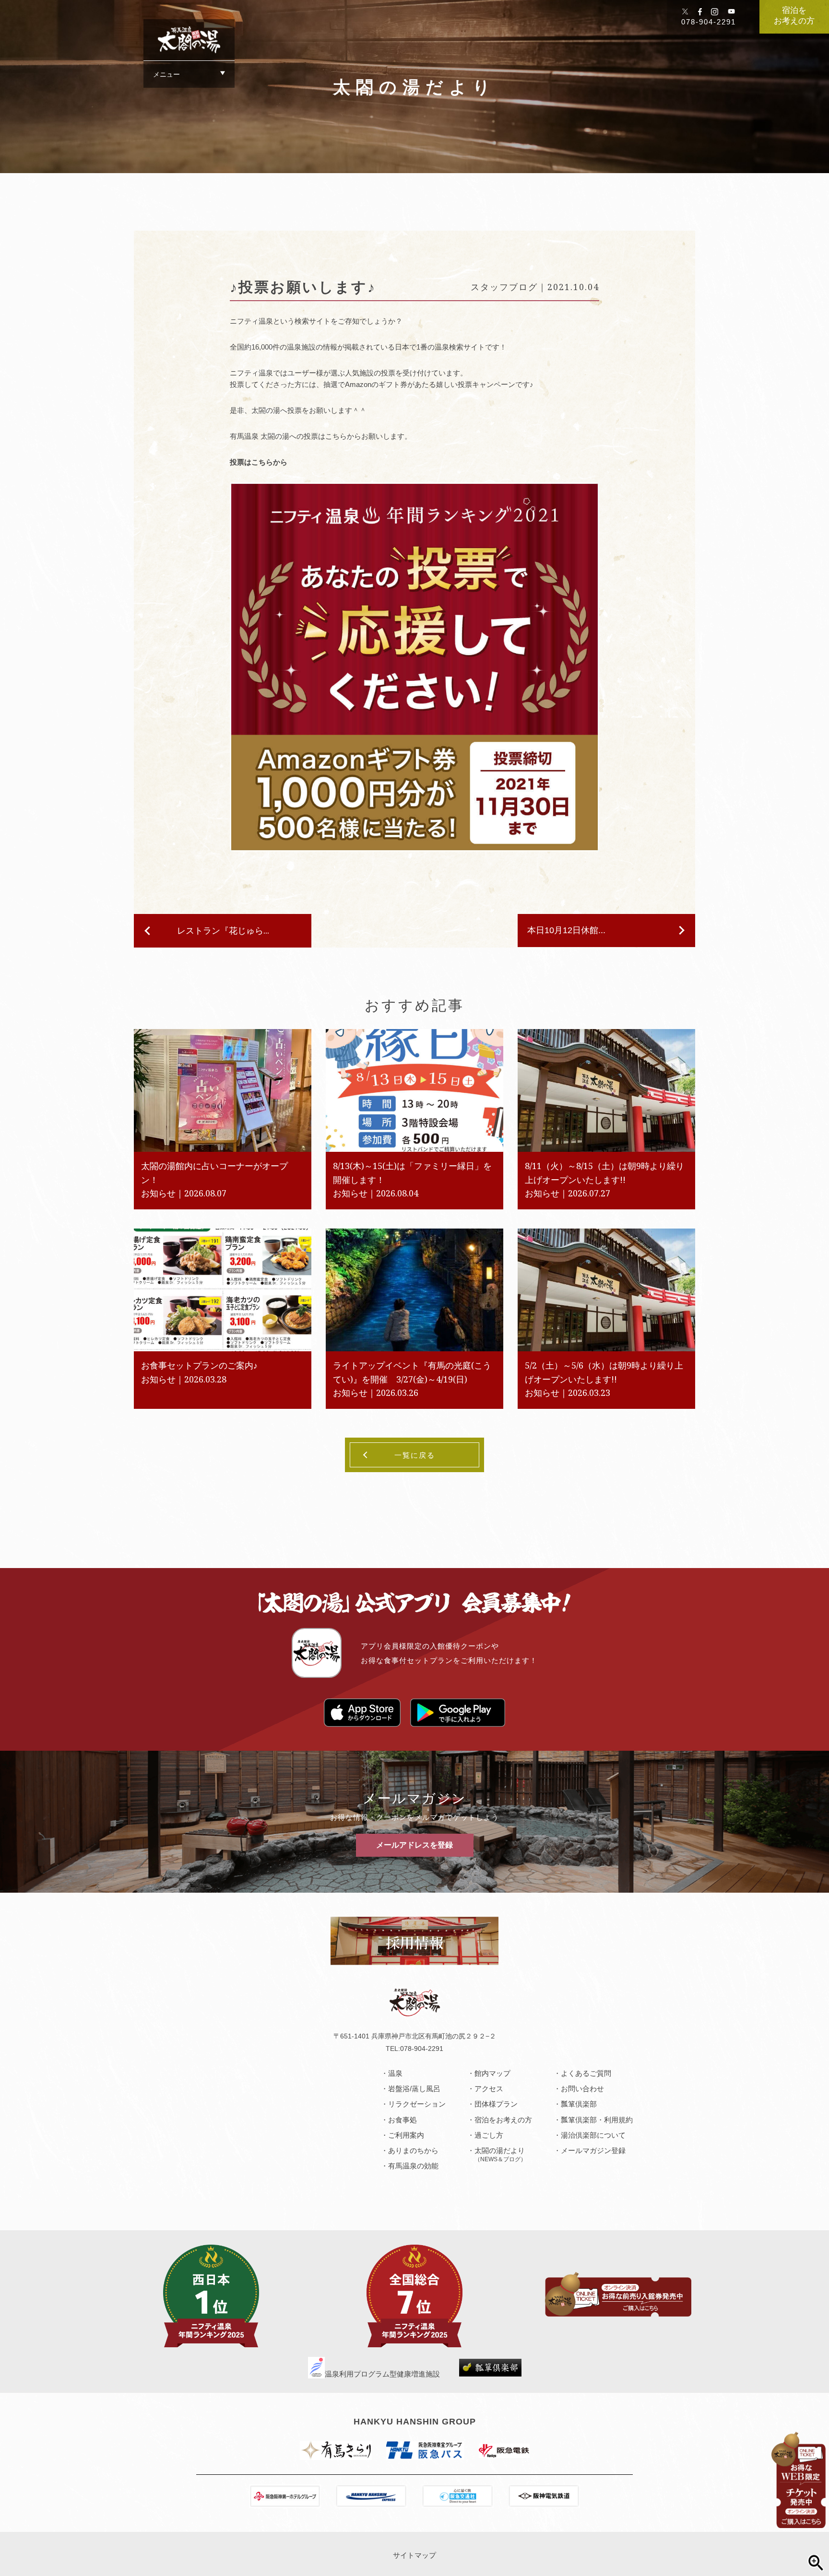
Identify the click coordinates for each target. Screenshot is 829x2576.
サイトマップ (414, 2555)
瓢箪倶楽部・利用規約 (597, 2120)
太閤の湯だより (500, 2154)
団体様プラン (496, 2104)
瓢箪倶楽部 (579, 2104)
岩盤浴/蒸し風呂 (414, 2089)
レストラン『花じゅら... (223, 930)
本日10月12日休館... (566, 930)
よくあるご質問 (586, 2073)
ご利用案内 (406, 2135)
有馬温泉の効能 (413, 2166)
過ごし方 (489, 2135)
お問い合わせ (582, 2089)
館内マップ (492, 2073)
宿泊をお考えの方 (794, 15)
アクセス (489, 2089)
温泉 (395, 2073)
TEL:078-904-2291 (414, 2049)
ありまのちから (413, 2150)
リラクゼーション (417, 2104)
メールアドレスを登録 (414, 1845)
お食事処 (403, 2120)
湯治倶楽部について (593, 2135)
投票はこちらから (259, 462)
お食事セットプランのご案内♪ (199, 1365)
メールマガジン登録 (593, 2150)
